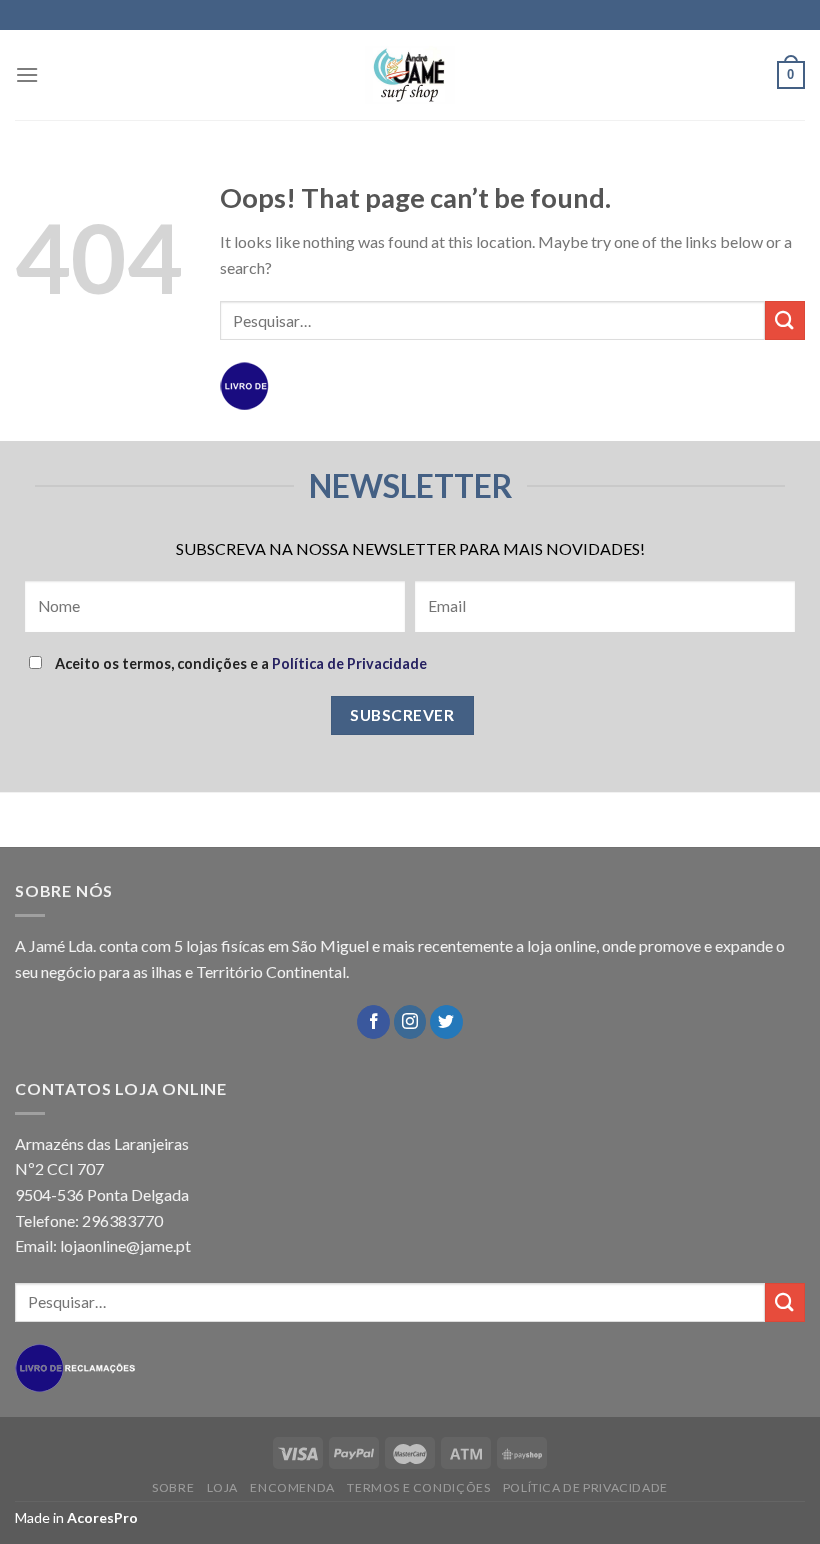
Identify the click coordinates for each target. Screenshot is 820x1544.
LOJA (222, 1487)
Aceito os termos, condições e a (239, 663)
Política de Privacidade (349, 663)
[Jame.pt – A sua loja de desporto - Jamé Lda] (410, 75)
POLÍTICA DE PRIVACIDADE (585, 1487)
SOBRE (173, 1487)
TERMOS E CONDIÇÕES (418, 1487)
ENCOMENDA (292, 1487)
